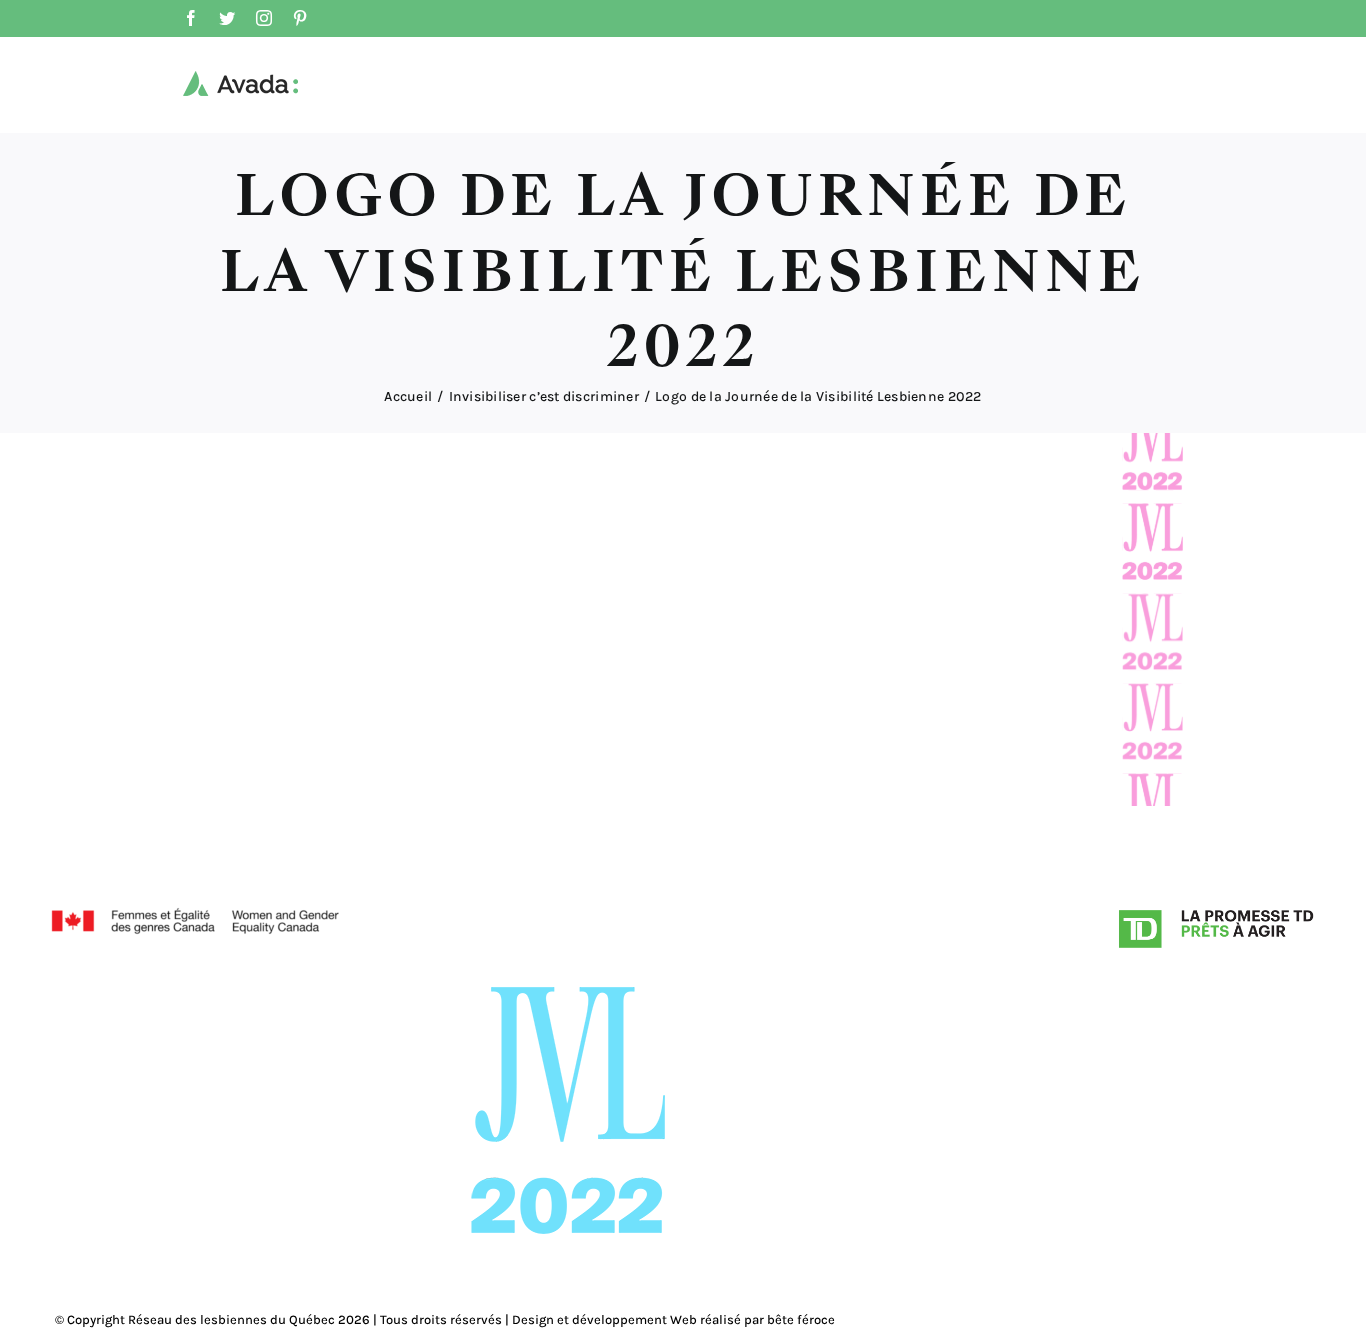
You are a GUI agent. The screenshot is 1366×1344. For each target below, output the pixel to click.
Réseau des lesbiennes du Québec (231, 1319)
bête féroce (801, 1319)
